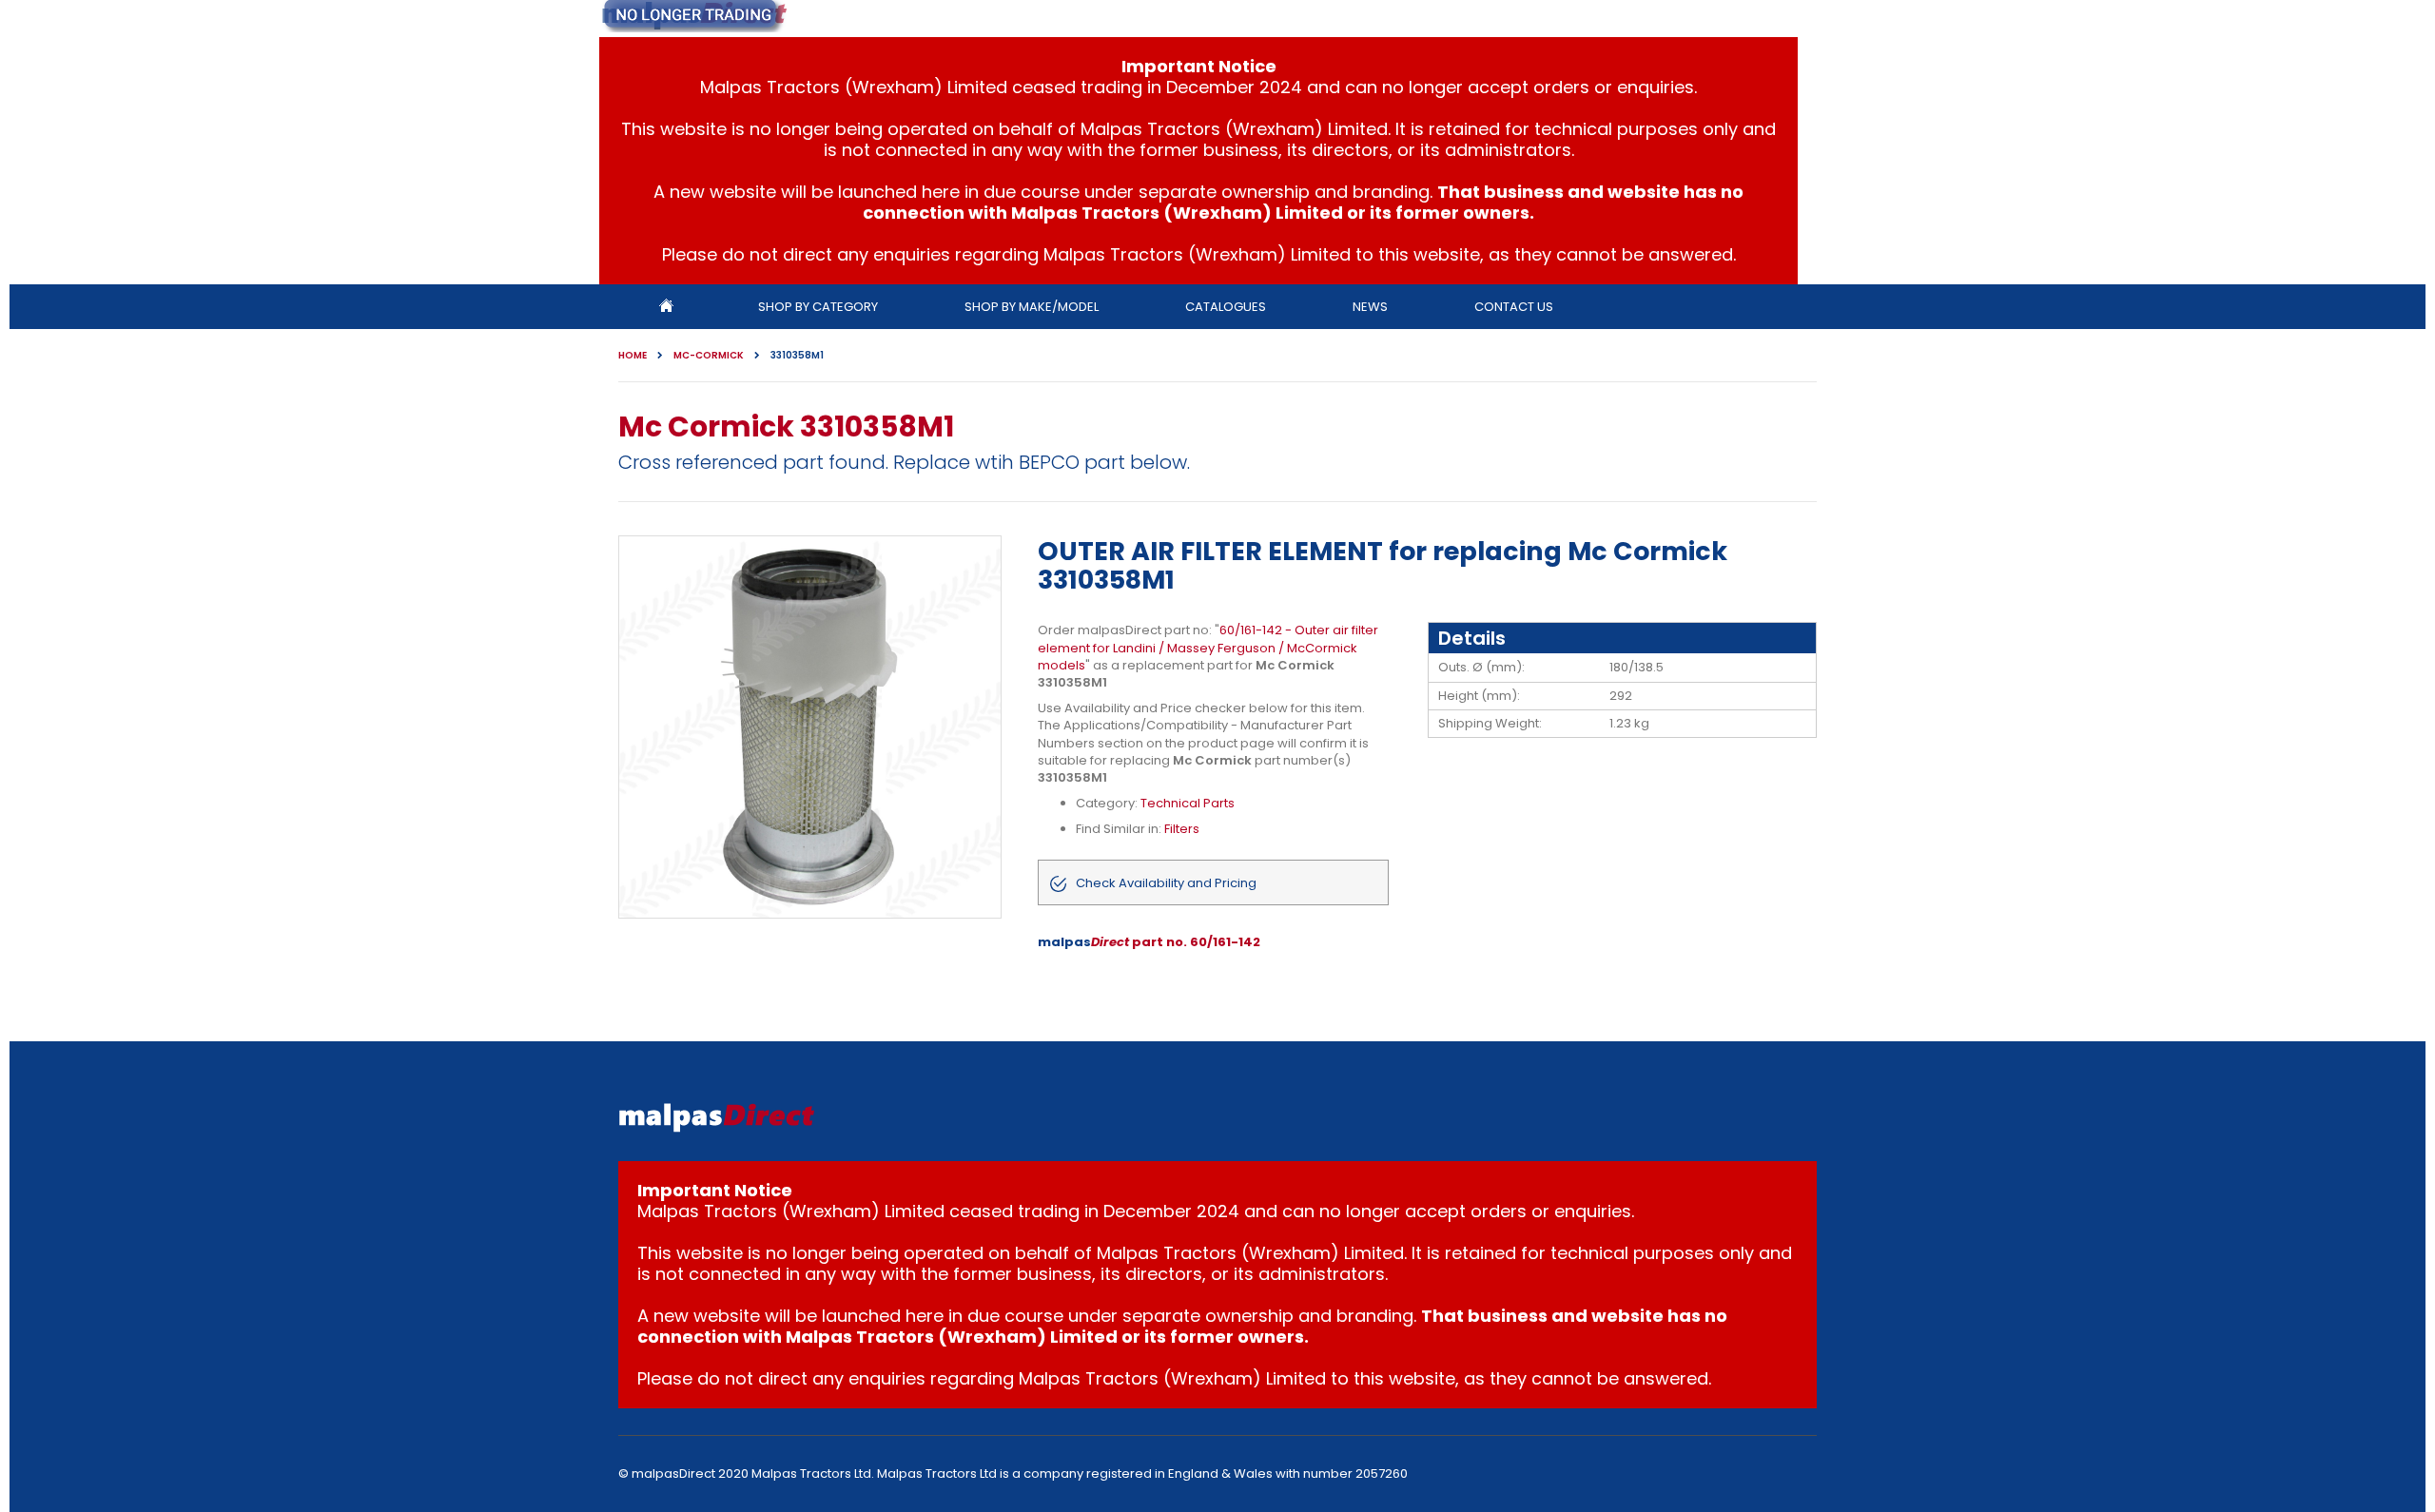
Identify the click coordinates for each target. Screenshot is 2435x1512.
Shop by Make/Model (1032, 307)
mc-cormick (709, 356)
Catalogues (1226, 307)
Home (633, 356)
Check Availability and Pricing (1166, 883)
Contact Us (1514, 307)
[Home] (666, 307)
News (1370, 307)
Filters (1182, 829)
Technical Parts (1188, 803)
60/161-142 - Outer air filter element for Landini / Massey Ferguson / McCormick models (1208, 647)
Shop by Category (818, 307)
